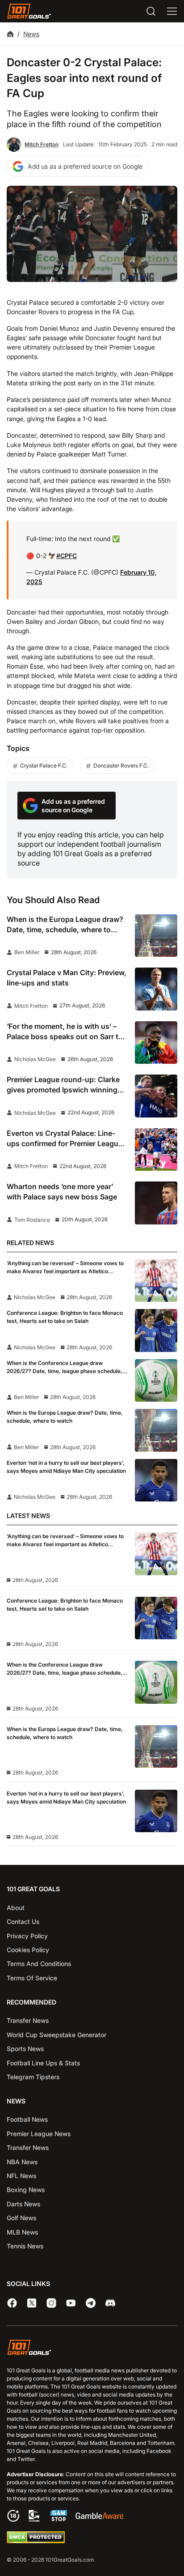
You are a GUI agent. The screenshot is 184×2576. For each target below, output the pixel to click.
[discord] (110, 2303)
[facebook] (12, 2303)
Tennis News (25, 2246)
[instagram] (51, 2303)
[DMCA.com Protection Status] (36, 2541)
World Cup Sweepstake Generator (56, 2035)
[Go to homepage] (29, 11)
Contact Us (23, 1921)
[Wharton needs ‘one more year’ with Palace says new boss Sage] (156, 1203)
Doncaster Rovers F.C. (121, 766)
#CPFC (67, 556)
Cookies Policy (28, 1950)
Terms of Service (32, 1978)
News (31, 34)
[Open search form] (151, 11)
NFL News (21, 2176)
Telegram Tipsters (33, 2077)
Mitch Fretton (42, 144)
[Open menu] (172, 11)
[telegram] (91, 2303)
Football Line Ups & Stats (43, 2063)
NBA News (22, 2162)
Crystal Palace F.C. (44, 766)
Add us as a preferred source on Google (85, 166)
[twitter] (32, 2303)
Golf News (21, 2218)
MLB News (22, 2232)
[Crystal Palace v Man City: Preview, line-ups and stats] (156, 989)
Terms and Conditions (39, 1964)
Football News (27, 2119)
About (16, 1908)
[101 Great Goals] (92, 2348)
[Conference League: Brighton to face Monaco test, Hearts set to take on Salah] (156, 1331)
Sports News (25, 2049)
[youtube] (71, 2303)
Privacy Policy (27, 1936)
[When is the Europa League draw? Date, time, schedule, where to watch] (156, 936)
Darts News (23, 2204)
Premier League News (39, 2134)
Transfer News (28, 2020)
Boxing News (26, 2190)
